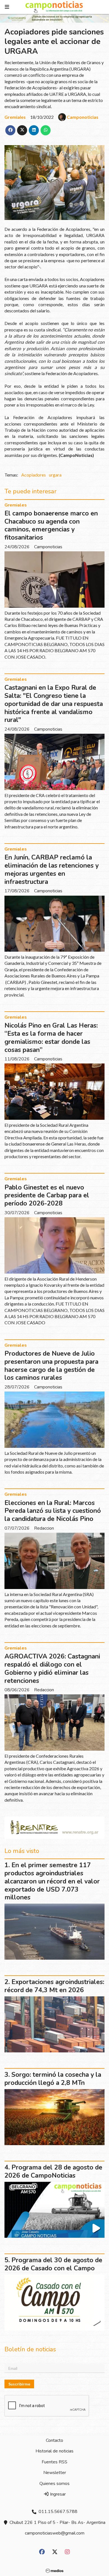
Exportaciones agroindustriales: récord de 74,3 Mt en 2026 (54, 1986)
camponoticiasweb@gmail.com (55, 2533)
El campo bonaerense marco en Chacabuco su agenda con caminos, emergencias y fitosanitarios (51, 525)
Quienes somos (54, 2484)
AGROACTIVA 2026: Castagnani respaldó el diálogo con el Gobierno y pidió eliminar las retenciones (52, 1668)
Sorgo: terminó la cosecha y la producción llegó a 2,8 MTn (53, 2079)
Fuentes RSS (54, 2462)
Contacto (54, 2440)
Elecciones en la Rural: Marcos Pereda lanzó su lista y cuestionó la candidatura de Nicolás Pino (53, 1511)
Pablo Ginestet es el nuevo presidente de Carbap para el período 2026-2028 (47, 1196)
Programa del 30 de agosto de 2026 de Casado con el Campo (53, 2264)
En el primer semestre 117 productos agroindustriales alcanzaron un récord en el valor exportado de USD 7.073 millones (52, 1881)
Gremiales (15, 117)
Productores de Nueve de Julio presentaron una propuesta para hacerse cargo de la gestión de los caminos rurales (51, 1366)
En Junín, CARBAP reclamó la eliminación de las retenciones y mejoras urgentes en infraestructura (52, 869)
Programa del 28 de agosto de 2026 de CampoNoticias (53, 2171)
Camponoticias (83, 117)
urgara (55, 475)
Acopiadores (34, 475)
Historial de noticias (54, 2451)
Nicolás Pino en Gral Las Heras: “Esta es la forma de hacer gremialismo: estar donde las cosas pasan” (51, 1038)
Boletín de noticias (30, 2349)
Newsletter (55, 2473)
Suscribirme (19, 2384)
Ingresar (57, 2494)
